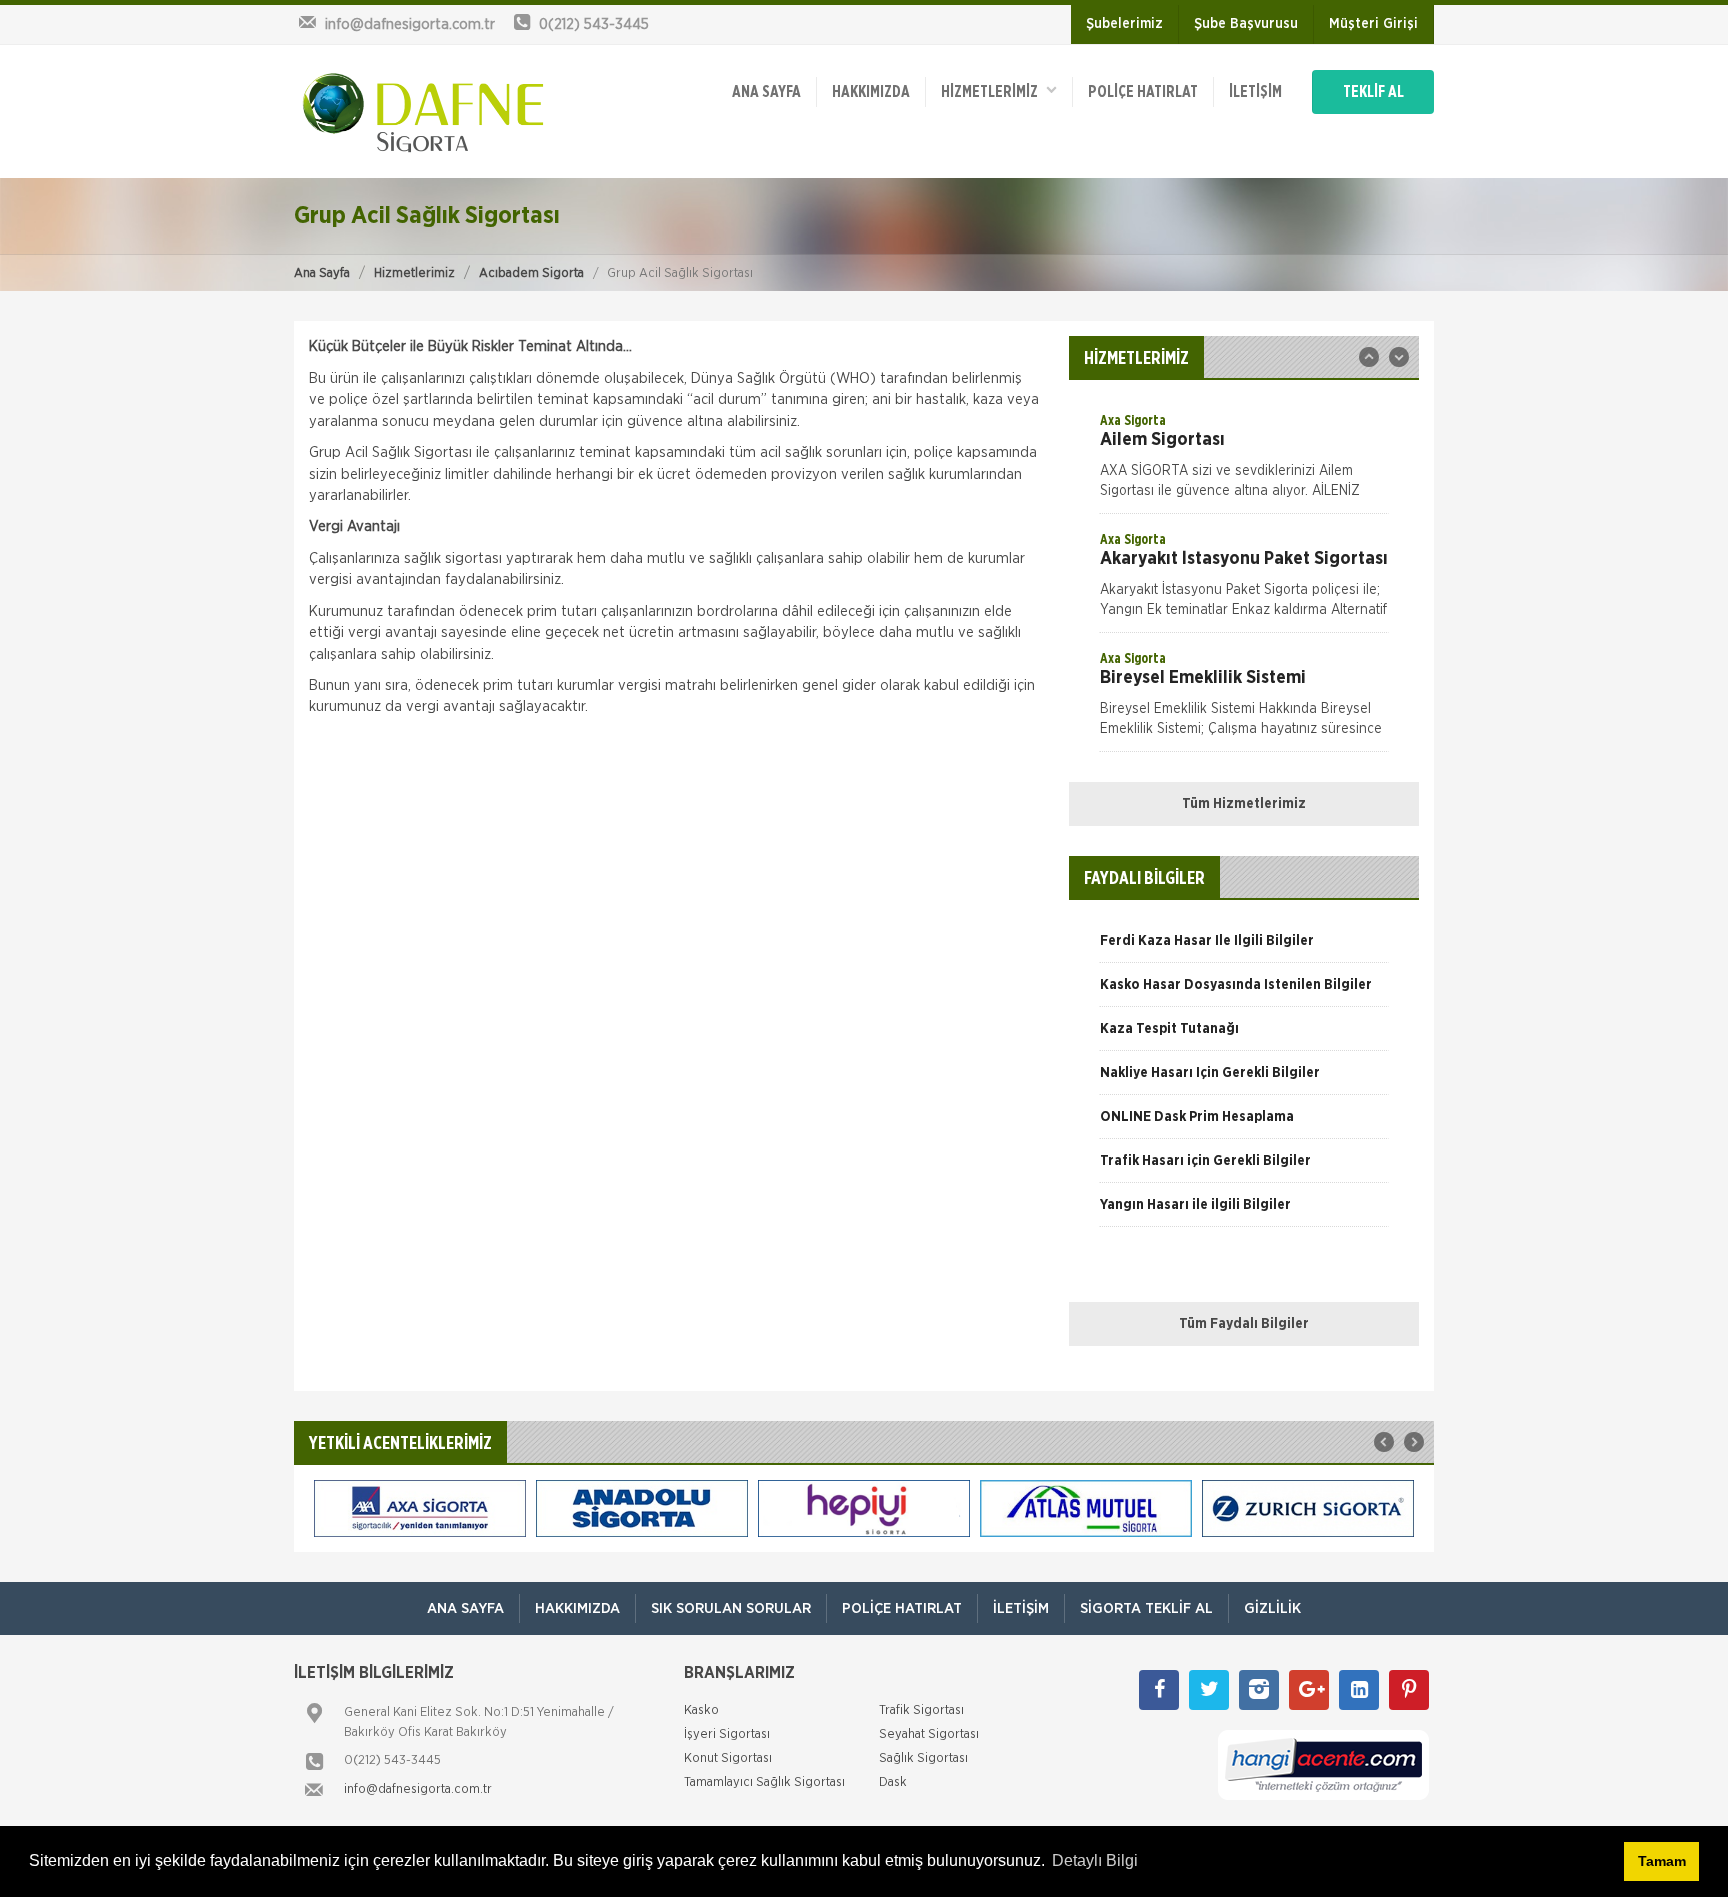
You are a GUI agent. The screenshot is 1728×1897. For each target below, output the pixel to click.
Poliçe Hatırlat (1143, 92)
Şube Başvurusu (1246, 24)
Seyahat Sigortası (929, 1734)
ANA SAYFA (766, 92)
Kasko (701, 1710)
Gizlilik (1272, 1608)
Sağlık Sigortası (923, 1758)
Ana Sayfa (322, 273)
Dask (893, 1782)
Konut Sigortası (728, 1758)
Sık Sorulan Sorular (731, 1608)
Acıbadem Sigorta (531, 273)
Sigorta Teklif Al (1146, 1608)
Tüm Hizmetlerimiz (1244, 804)
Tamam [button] (1662, 1861)
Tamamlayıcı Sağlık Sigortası (764, 1782)
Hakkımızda (871, 92)
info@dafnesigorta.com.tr (418, 1789)
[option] (1244, 462)
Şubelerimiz (1124, 24)
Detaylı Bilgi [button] (1095, 1860)
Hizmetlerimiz (414, 273)
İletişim (1255, 92)
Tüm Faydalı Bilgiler (1244, 1324)
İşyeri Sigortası (727, 1734)
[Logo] (424, 111)
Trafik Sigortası (921, 1710)
